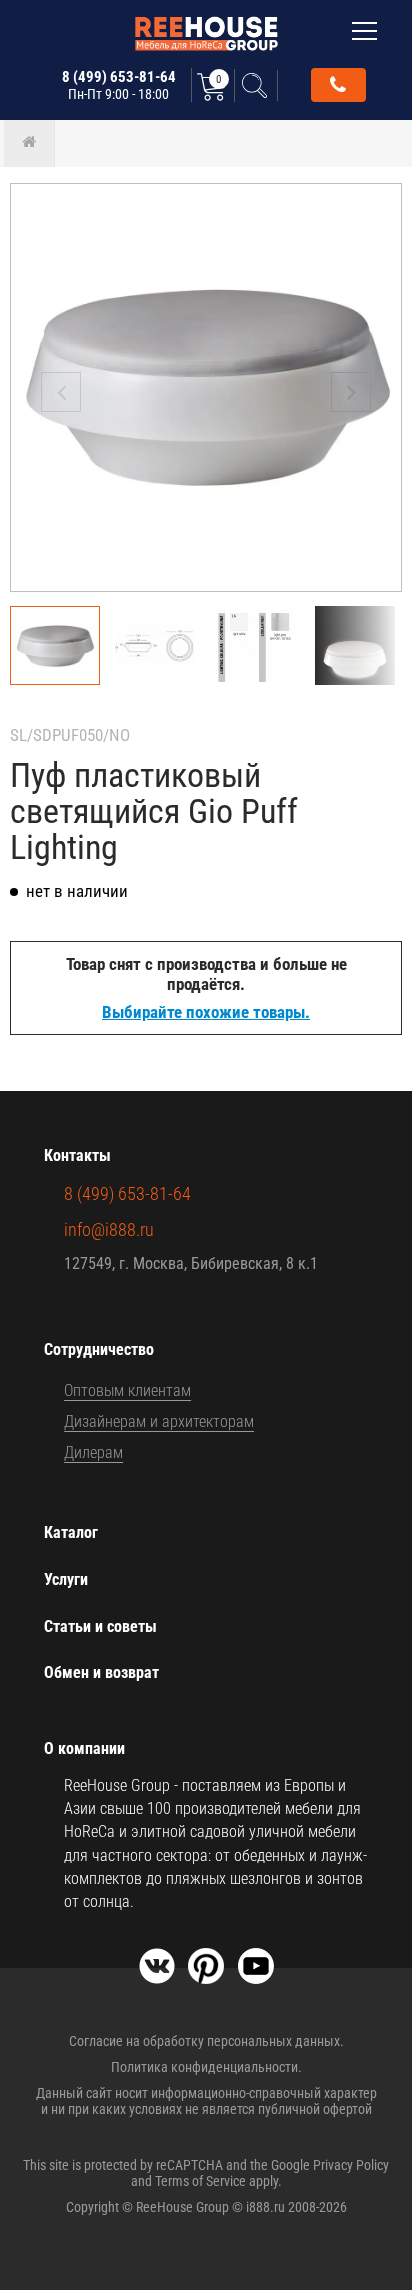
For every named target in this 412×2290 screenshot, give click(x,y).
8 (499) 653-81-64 (119, 85)
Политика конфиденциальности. (206, 2067)
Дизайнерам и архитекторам (159, 1421)
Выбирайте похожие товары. (206, 1012)
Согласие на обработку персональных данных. (206, 2041)
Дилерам (93, 1452)
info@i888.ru (109, 1229)
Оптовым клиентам (127, 1390)
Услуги (66, 1579)
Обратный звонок (338, 85)
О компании (84, 1748)
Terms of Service (200, 2181)
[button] (351, 392)
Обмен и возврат (101, 1672)
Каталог (71, 1532)
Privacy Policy (351, 2165)
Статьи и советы (100, 1626)
